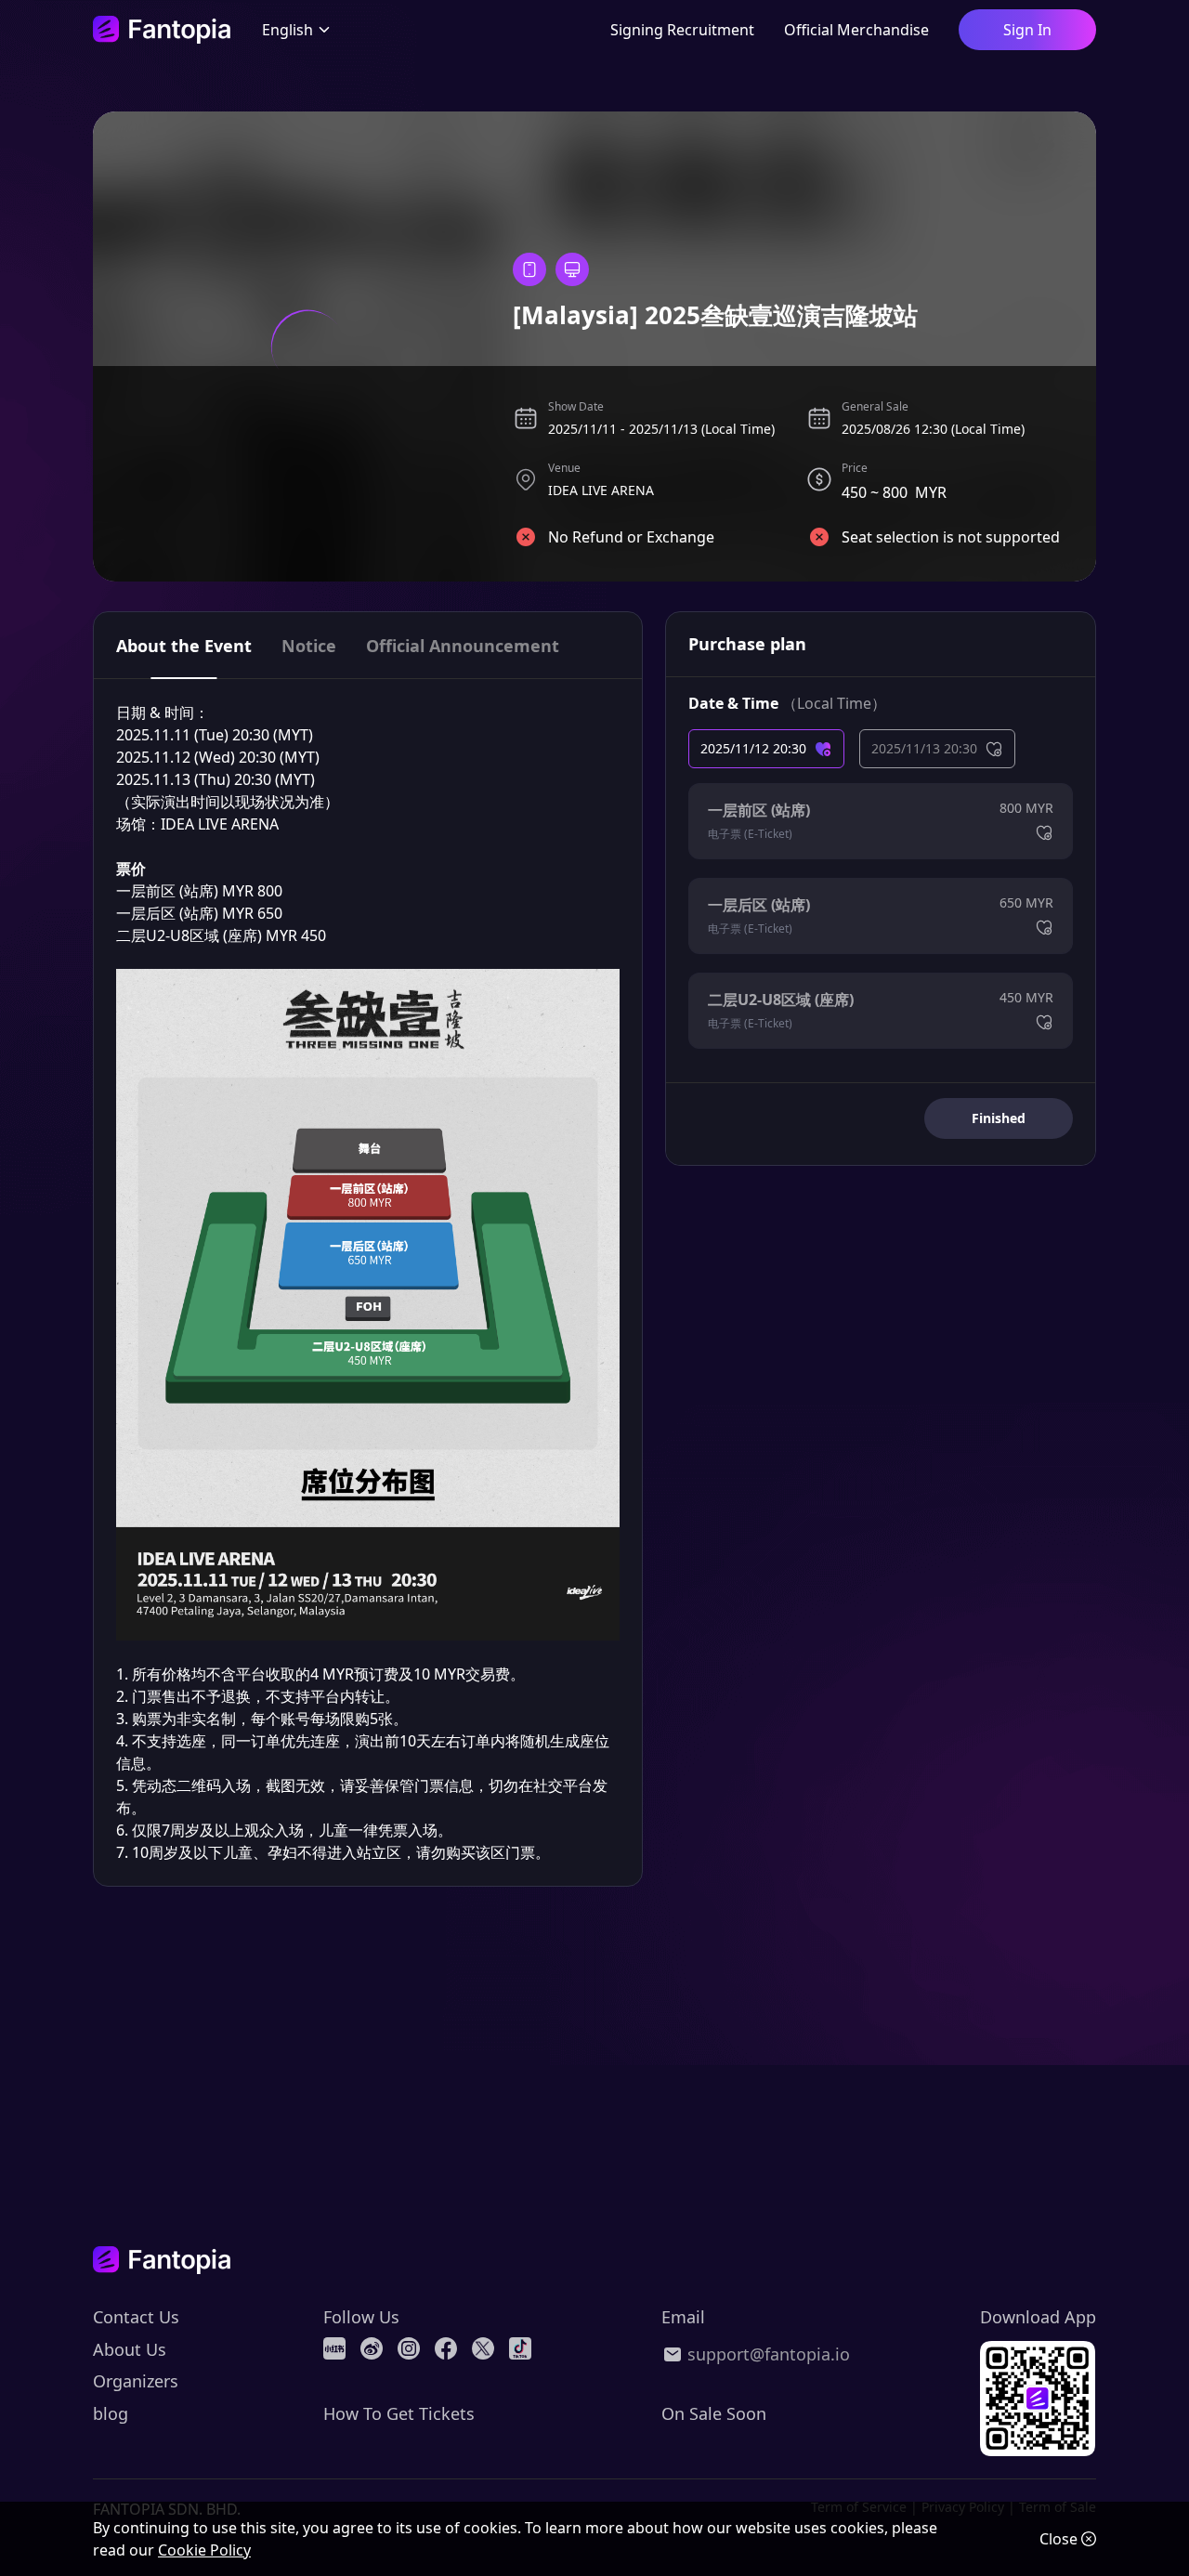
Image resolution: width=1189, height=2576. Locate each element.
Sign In (1027, 30)
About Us (130, 2349)
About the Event (184, 646)
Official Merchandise (856, 30)
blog (111, 2413)
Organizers (136, 2381)
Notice (309, 646)
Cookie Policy (204, 2550)
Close (1058, 2539)
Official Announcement (463, 646)
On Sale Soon (714, 2413)
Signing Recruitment (682, 30)
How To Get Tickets (399, 2413)
